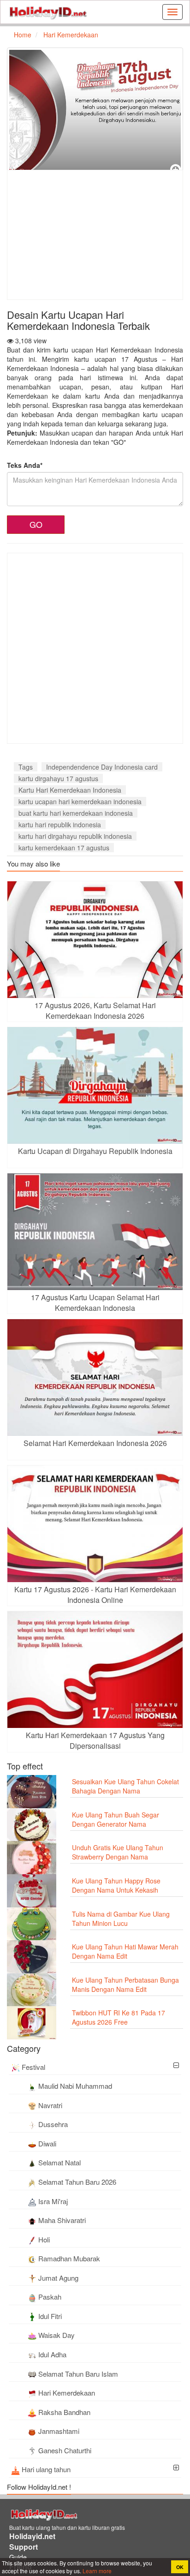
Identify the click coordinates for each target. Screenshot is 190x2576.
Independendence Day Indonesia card (102, 767)
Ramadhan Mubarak (69, 2258)
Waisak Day (56, 2335)
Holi (44, 2239)
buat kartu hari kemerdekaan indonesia (76, 813)
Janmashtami (59, 2431)
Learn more (96, 2571)
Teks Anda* (25, 465)
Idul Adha (52, 2354)
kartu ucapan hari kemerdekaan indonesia (80, 801)
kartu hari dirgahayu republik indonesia (75, 836)
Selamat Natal (59, 2162)
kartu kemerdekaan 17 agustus (64, 848)
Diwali (47, 2143)
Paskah (50, 2297)
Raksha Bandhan (64, 2412)
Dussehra (53, 2124)
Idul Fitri (50, 2316)
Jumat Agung (58, 2278)
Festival (33, 2067)
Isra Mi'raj (53, 2201)
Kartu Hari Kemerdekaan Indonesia (70, 790)
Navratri (50, 2105)
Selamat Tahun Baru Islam (78, 2374)
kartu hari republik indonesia (60, 825)
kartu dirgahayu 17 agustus (58, 778)
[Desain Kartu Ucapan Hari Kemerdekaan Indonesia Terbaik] (95, 112)
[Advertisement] (85, 235)
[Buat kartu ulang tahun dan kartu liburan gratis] (48, 12)
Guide (18, 2557)
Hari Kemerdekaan (67, 2393)
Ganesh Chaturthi (65, 2450)
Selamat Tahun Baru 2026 (77, 2182)
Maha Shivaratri (62, 2220)
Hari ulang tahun (46, 2469)
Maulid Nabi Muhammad (75, 2086)
